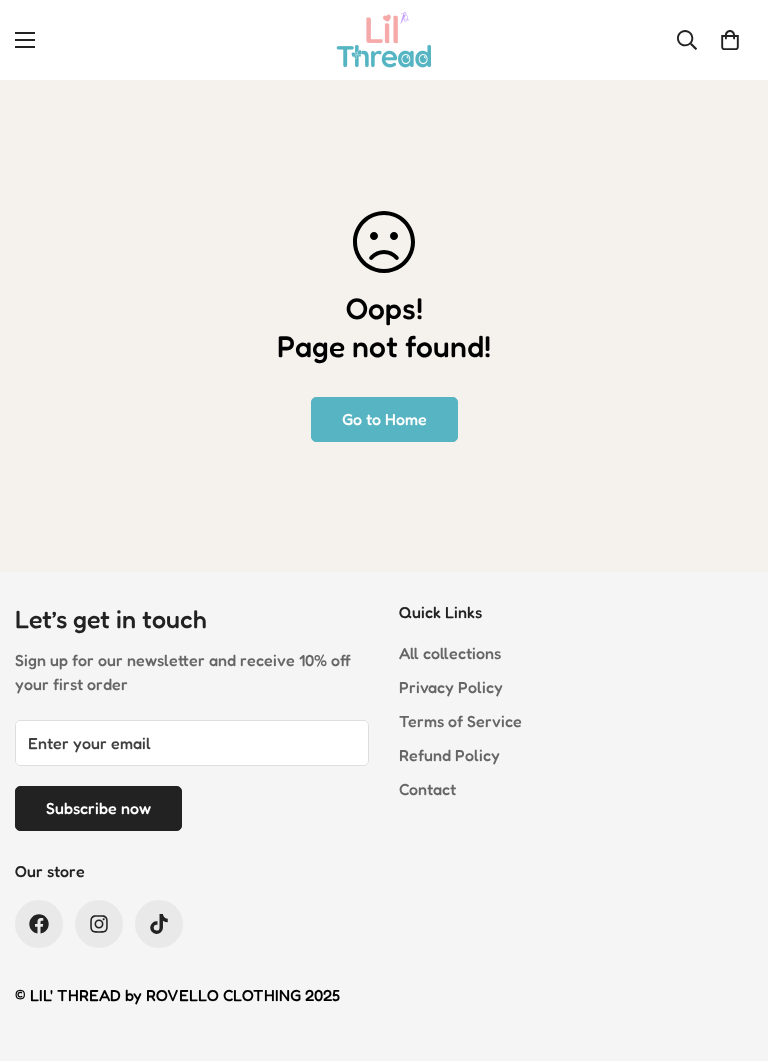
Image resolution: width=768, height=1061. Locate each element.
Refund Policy (449, 755)
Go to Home (384, 419)
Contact (427, 789)
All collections (450, 653)
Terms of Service (460, 721)
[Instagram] (99, 924)
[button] (730, 40)
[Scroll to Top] (729, 952)
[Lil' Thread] (384, 40)
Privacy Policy (451, 687)
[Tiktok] (159, 924)
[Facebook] (39, 924)
